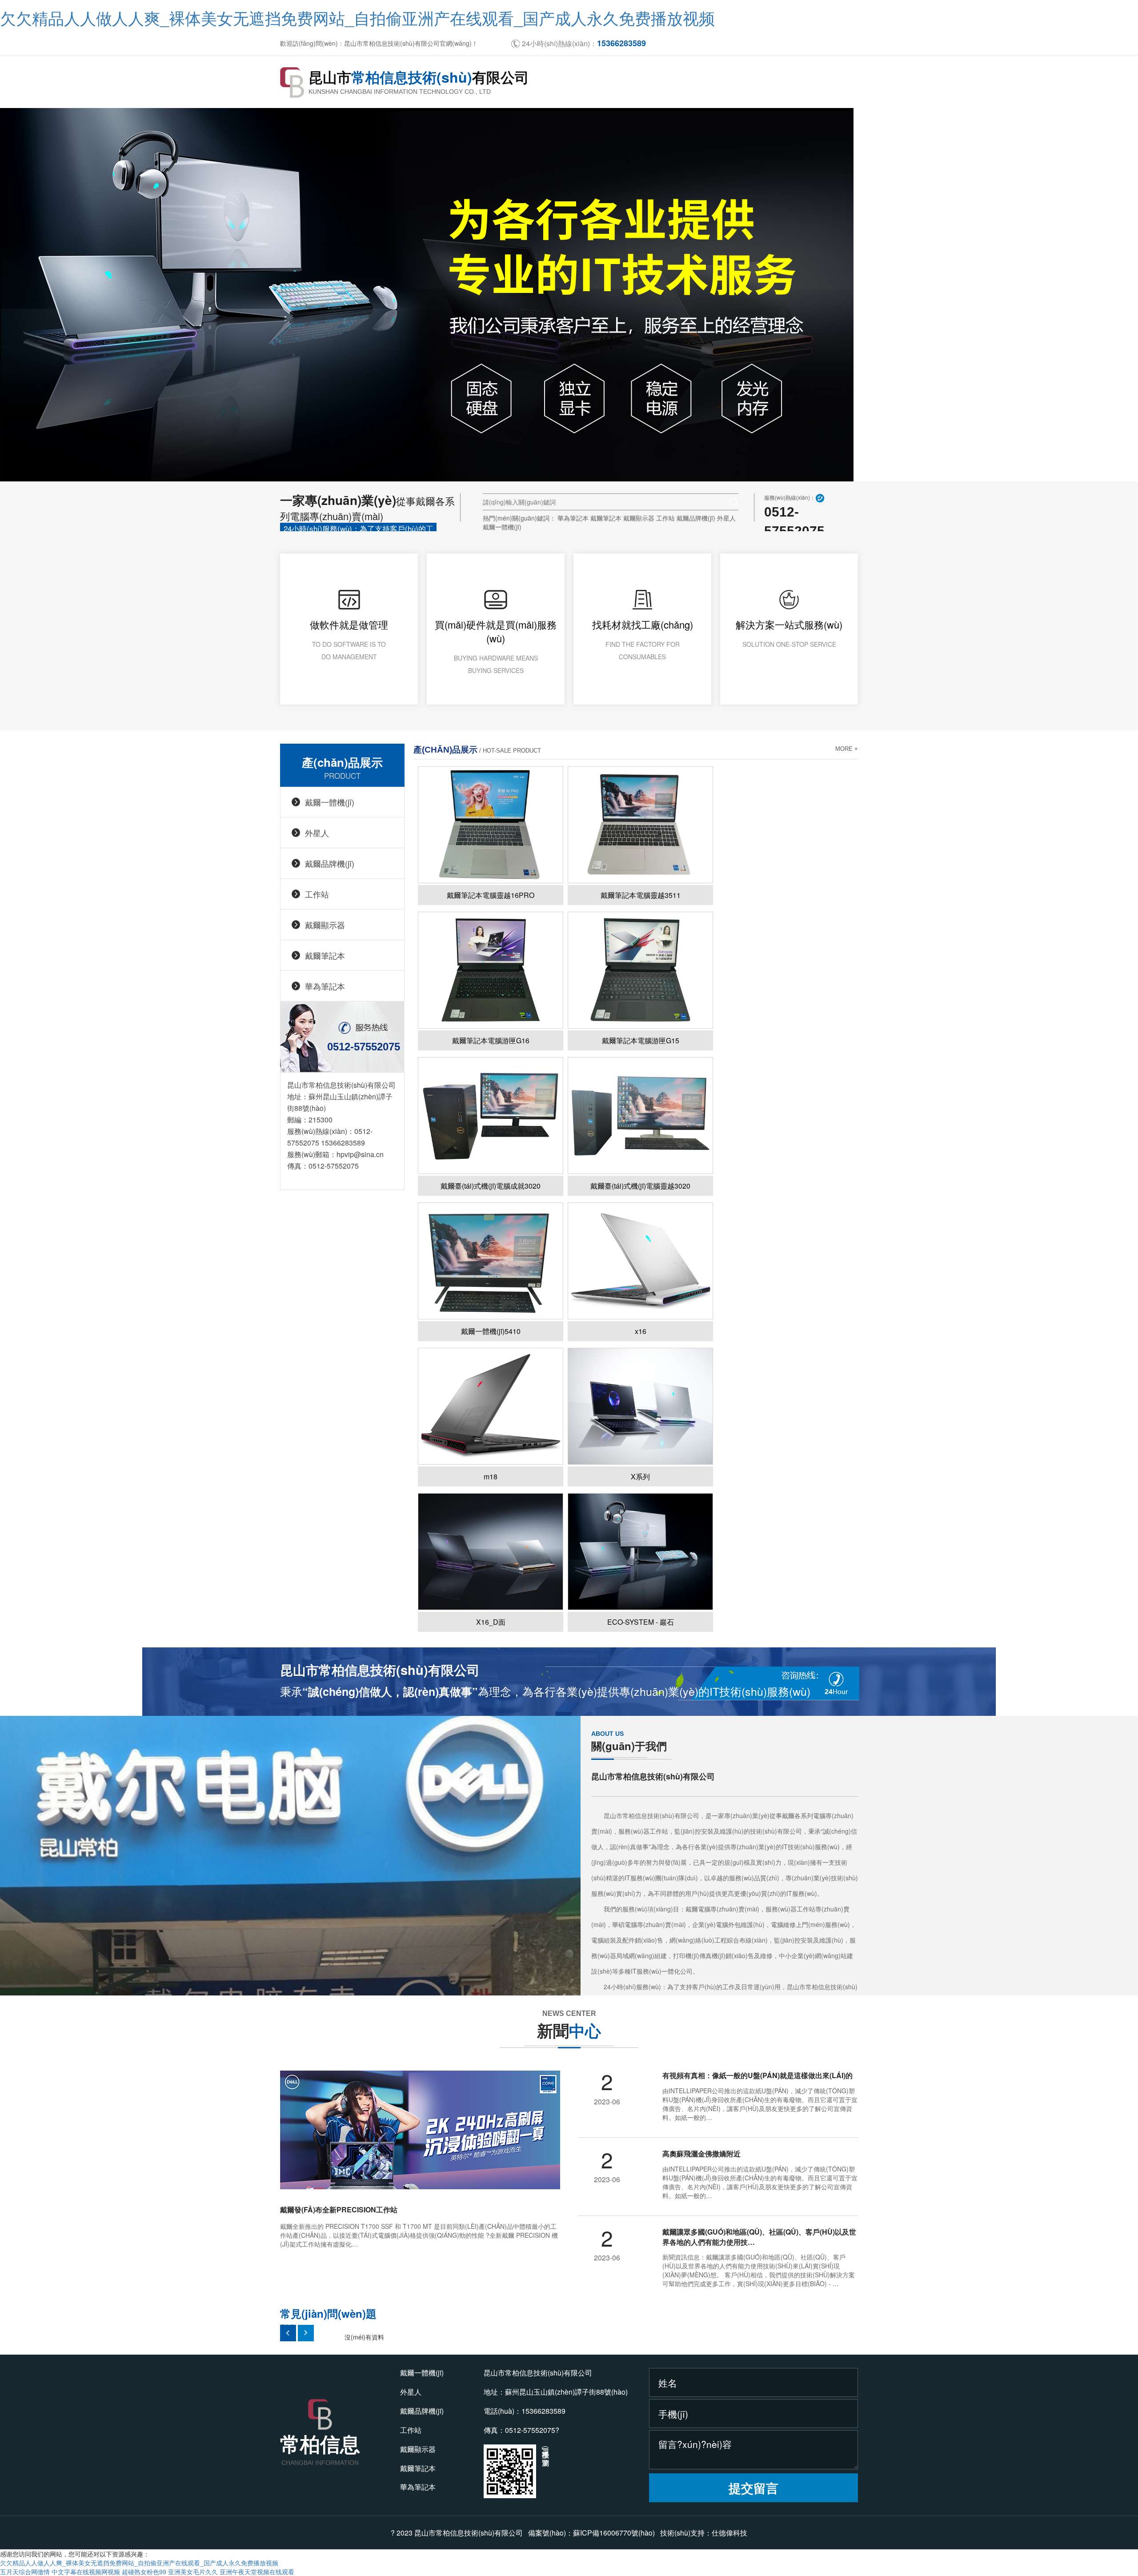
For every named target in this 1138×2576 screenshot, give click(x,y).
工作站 (665, 518)
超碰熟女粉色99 (144, 2572)
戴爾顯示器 (639, 518)
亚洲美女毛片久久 (193, 2572)
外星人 (726, 518)
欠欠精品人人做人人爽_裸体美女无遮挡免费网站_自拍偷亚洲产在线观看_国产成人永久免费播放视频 (357, 18)
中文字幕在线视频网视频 (86, 2572)
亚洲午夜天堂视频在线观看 (257, 2572)
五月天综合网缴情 (25, 2572)
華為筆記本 (573, 518)
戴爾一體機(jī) (502, 527)
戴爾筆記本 (606, 518)
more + (847, 749)
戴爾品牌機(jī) (696, 518)
